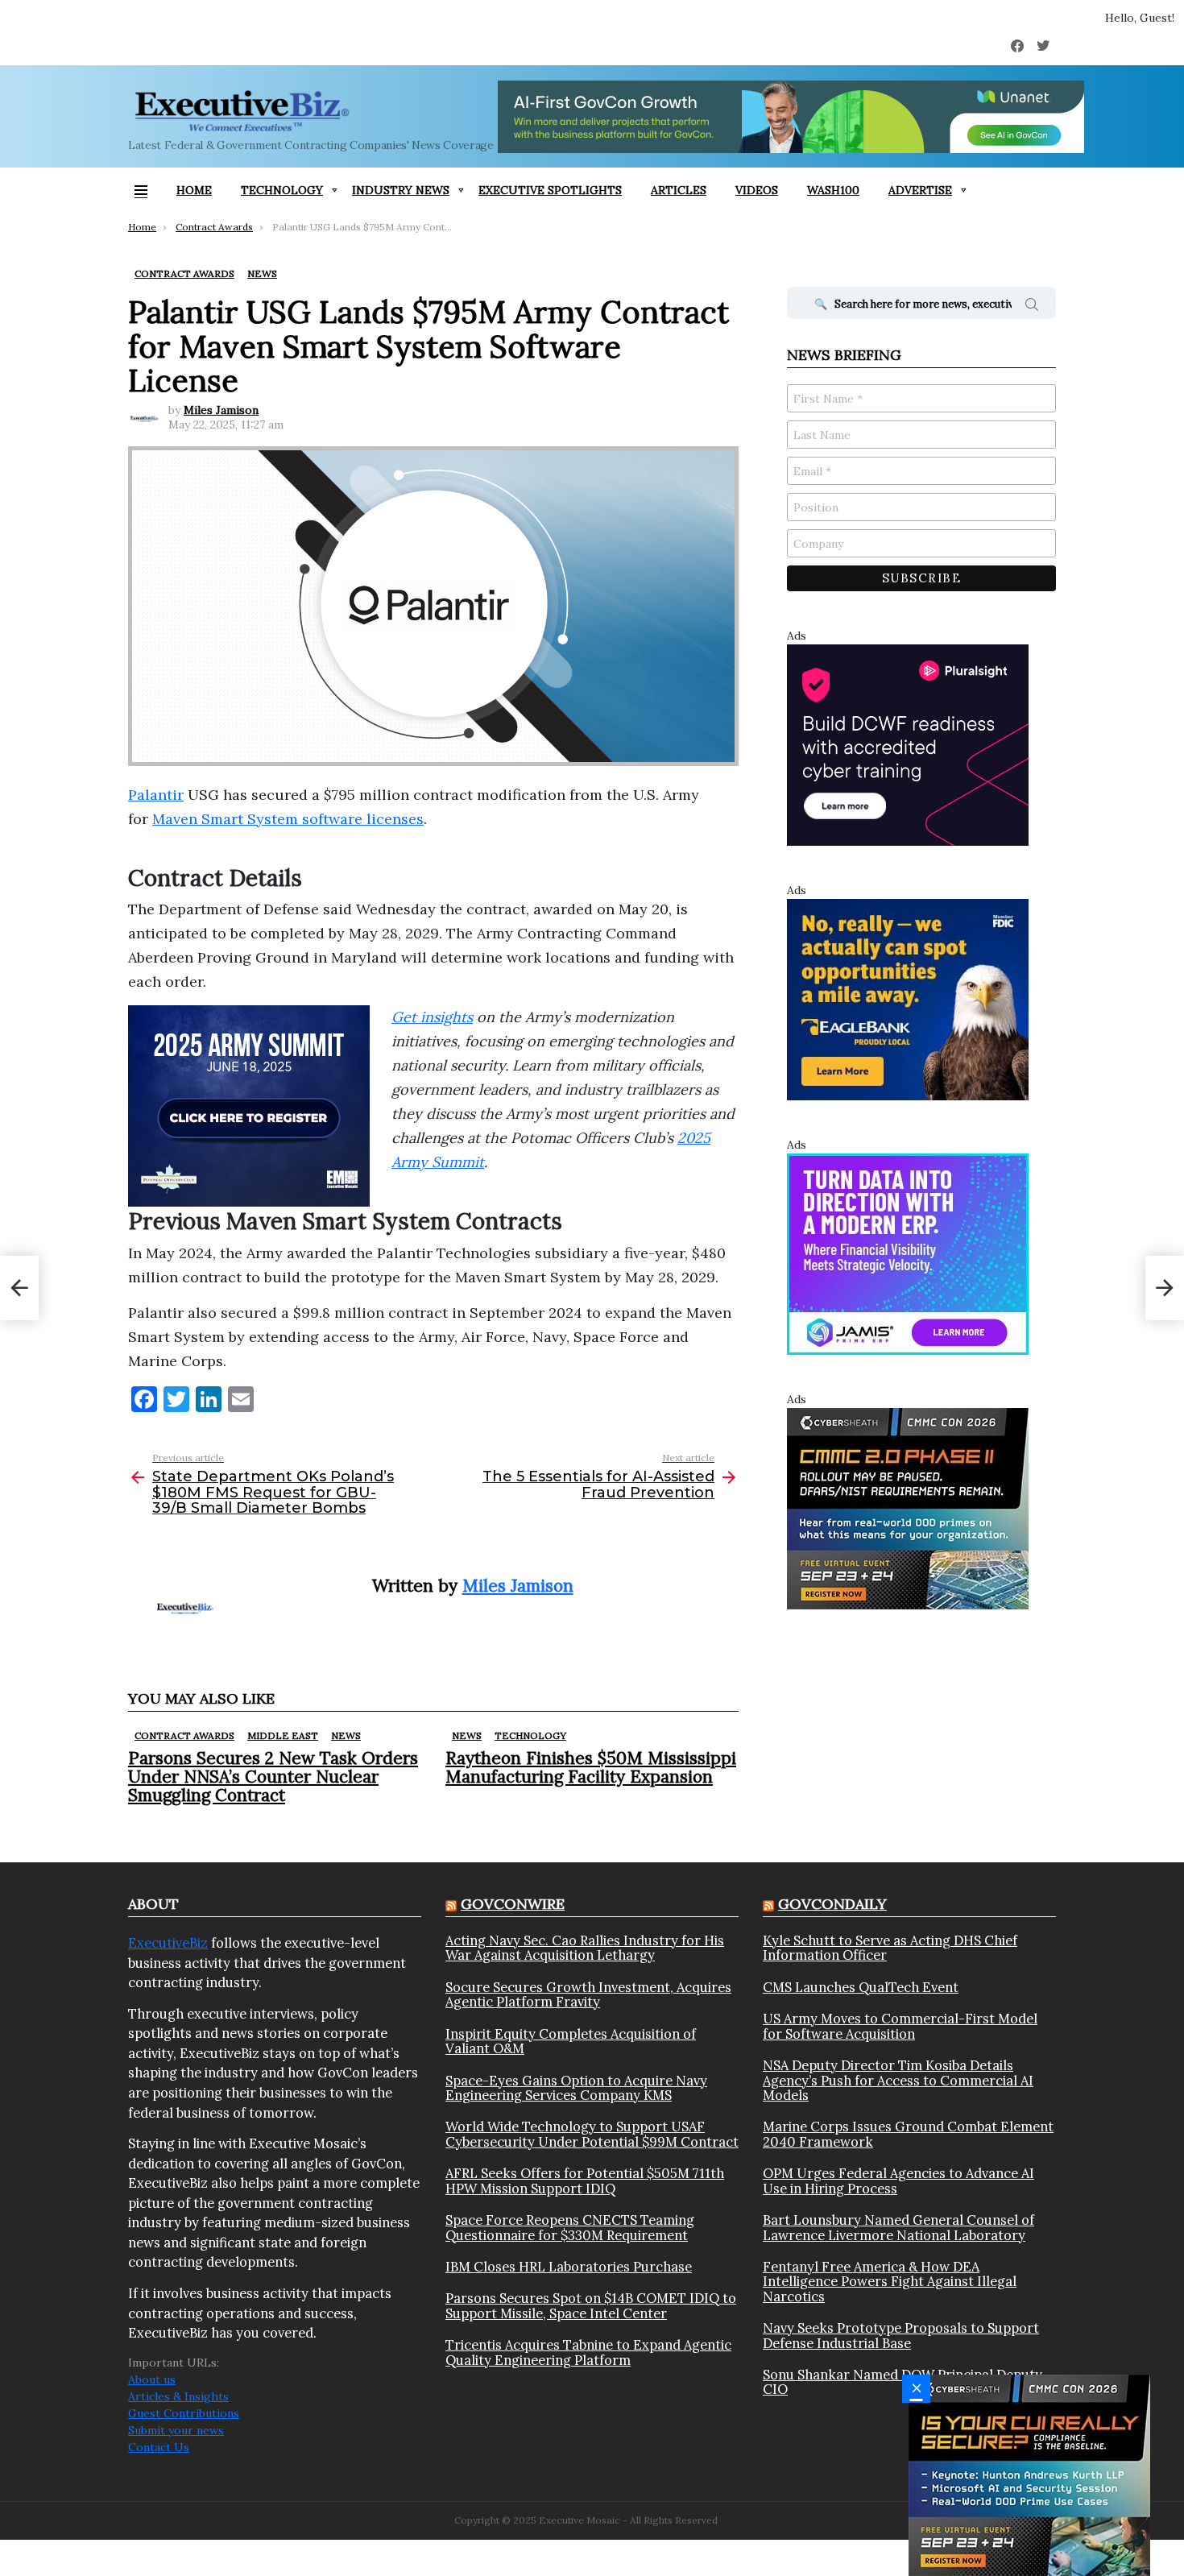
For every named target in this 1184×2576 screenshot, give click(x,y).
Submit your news (176, 2430)
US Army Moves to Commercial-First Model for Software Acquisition (900, 2026)
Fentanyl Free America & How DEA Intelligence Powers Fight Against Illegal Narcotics (890, 2282)
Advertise (920, 190)
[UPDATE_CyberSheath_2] (908, 1508)
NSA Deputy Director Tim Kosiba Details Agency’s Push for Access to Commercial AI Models (898, 2080)
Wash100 (833, 190)
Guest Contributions (184, 2413)
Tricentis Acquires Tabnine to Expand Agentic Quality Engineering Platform (588, 2352)
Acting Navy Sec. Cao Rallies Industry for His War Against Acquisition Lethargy (585, 1948)
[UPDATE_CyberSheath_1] (1029, 2475)
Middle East (283, 1735)
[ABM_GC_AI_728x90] (791, 117)
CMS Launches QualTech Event (861, 1987)
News (346, 1735)
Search (1032, 307)
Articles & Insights (178, 2396)
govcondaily (832, 1904)
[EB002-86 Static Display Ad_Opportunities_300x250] (908, 999)
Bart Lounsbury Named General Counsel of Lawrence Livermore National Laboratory (898, 2228)
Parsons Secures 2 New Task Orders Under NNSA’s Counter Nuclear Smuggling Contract (273, 1777)
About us (152, 2379)
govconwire (513, 1904)
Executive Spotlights (550, 190)
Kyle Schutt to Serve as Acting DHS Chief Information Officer (890, 1948)
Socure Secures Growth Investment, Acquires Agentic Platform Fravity (588, 1995)
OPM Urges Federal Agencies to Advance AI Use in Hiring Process (898, 2181)
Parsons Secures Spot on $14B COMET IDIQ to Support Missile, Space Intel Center (591, 2306)
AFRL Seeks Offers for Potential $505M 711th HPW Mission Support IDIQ (585, 2181)
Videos (757, 190)
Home (194, 190)
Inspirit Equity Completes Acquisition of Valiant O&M (571, 2042)
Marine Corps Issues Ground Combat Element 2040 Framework (908, 2134)
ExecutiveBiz (168, 1943)
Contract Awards (184, 1735)
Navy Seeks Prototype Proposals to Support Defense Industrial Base (901, 2336)
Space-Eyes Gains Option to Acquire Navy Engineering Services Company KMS (576, 2088)
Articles (679, 190)
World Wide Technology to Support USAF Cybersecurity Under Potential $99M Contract (592, 2134)
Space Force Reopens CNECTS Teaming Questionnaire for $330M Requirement (570, 2228)
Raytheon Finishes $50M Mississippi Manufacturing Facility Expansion (591, 1767)
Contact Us (159, 2447)
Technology (282, 190)
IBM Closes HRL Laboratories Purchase (569, 2267)
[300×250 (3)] (908, 744)
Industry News (401, 190)
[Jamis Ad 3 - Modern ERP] (908, 1253)
